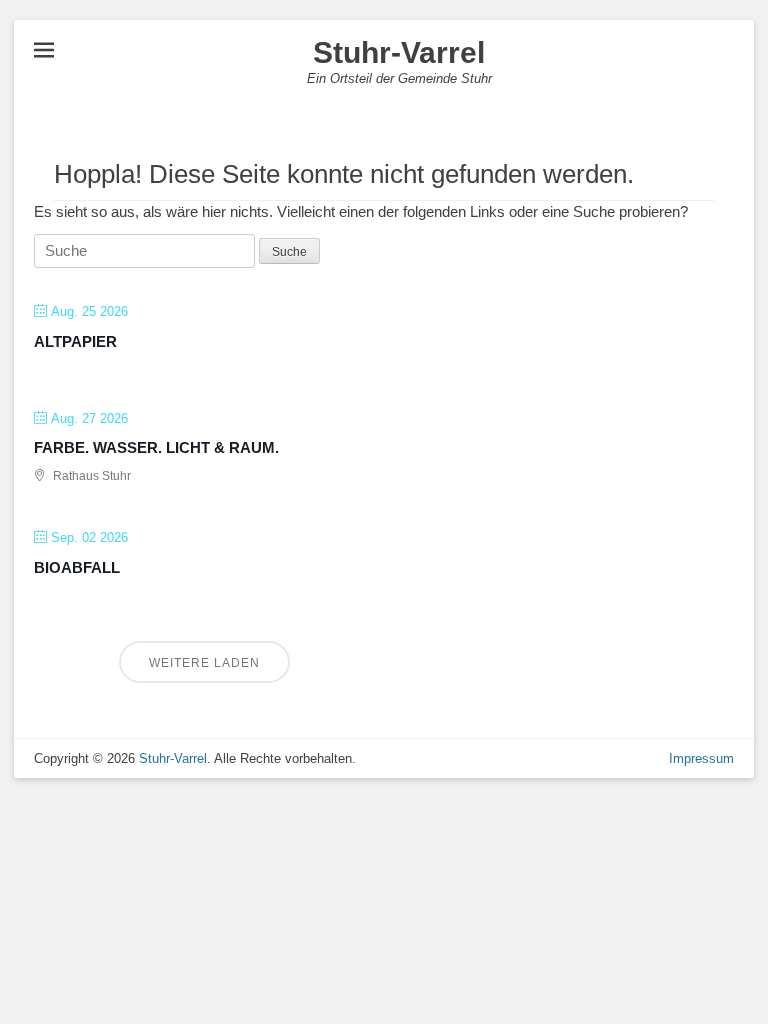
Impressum (701, 758)
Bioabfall (77, 567)
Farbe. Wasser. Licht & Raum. (156, 447)
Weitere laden (204, 663)
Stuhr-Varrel (399, 52)
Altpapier (75, 341)
